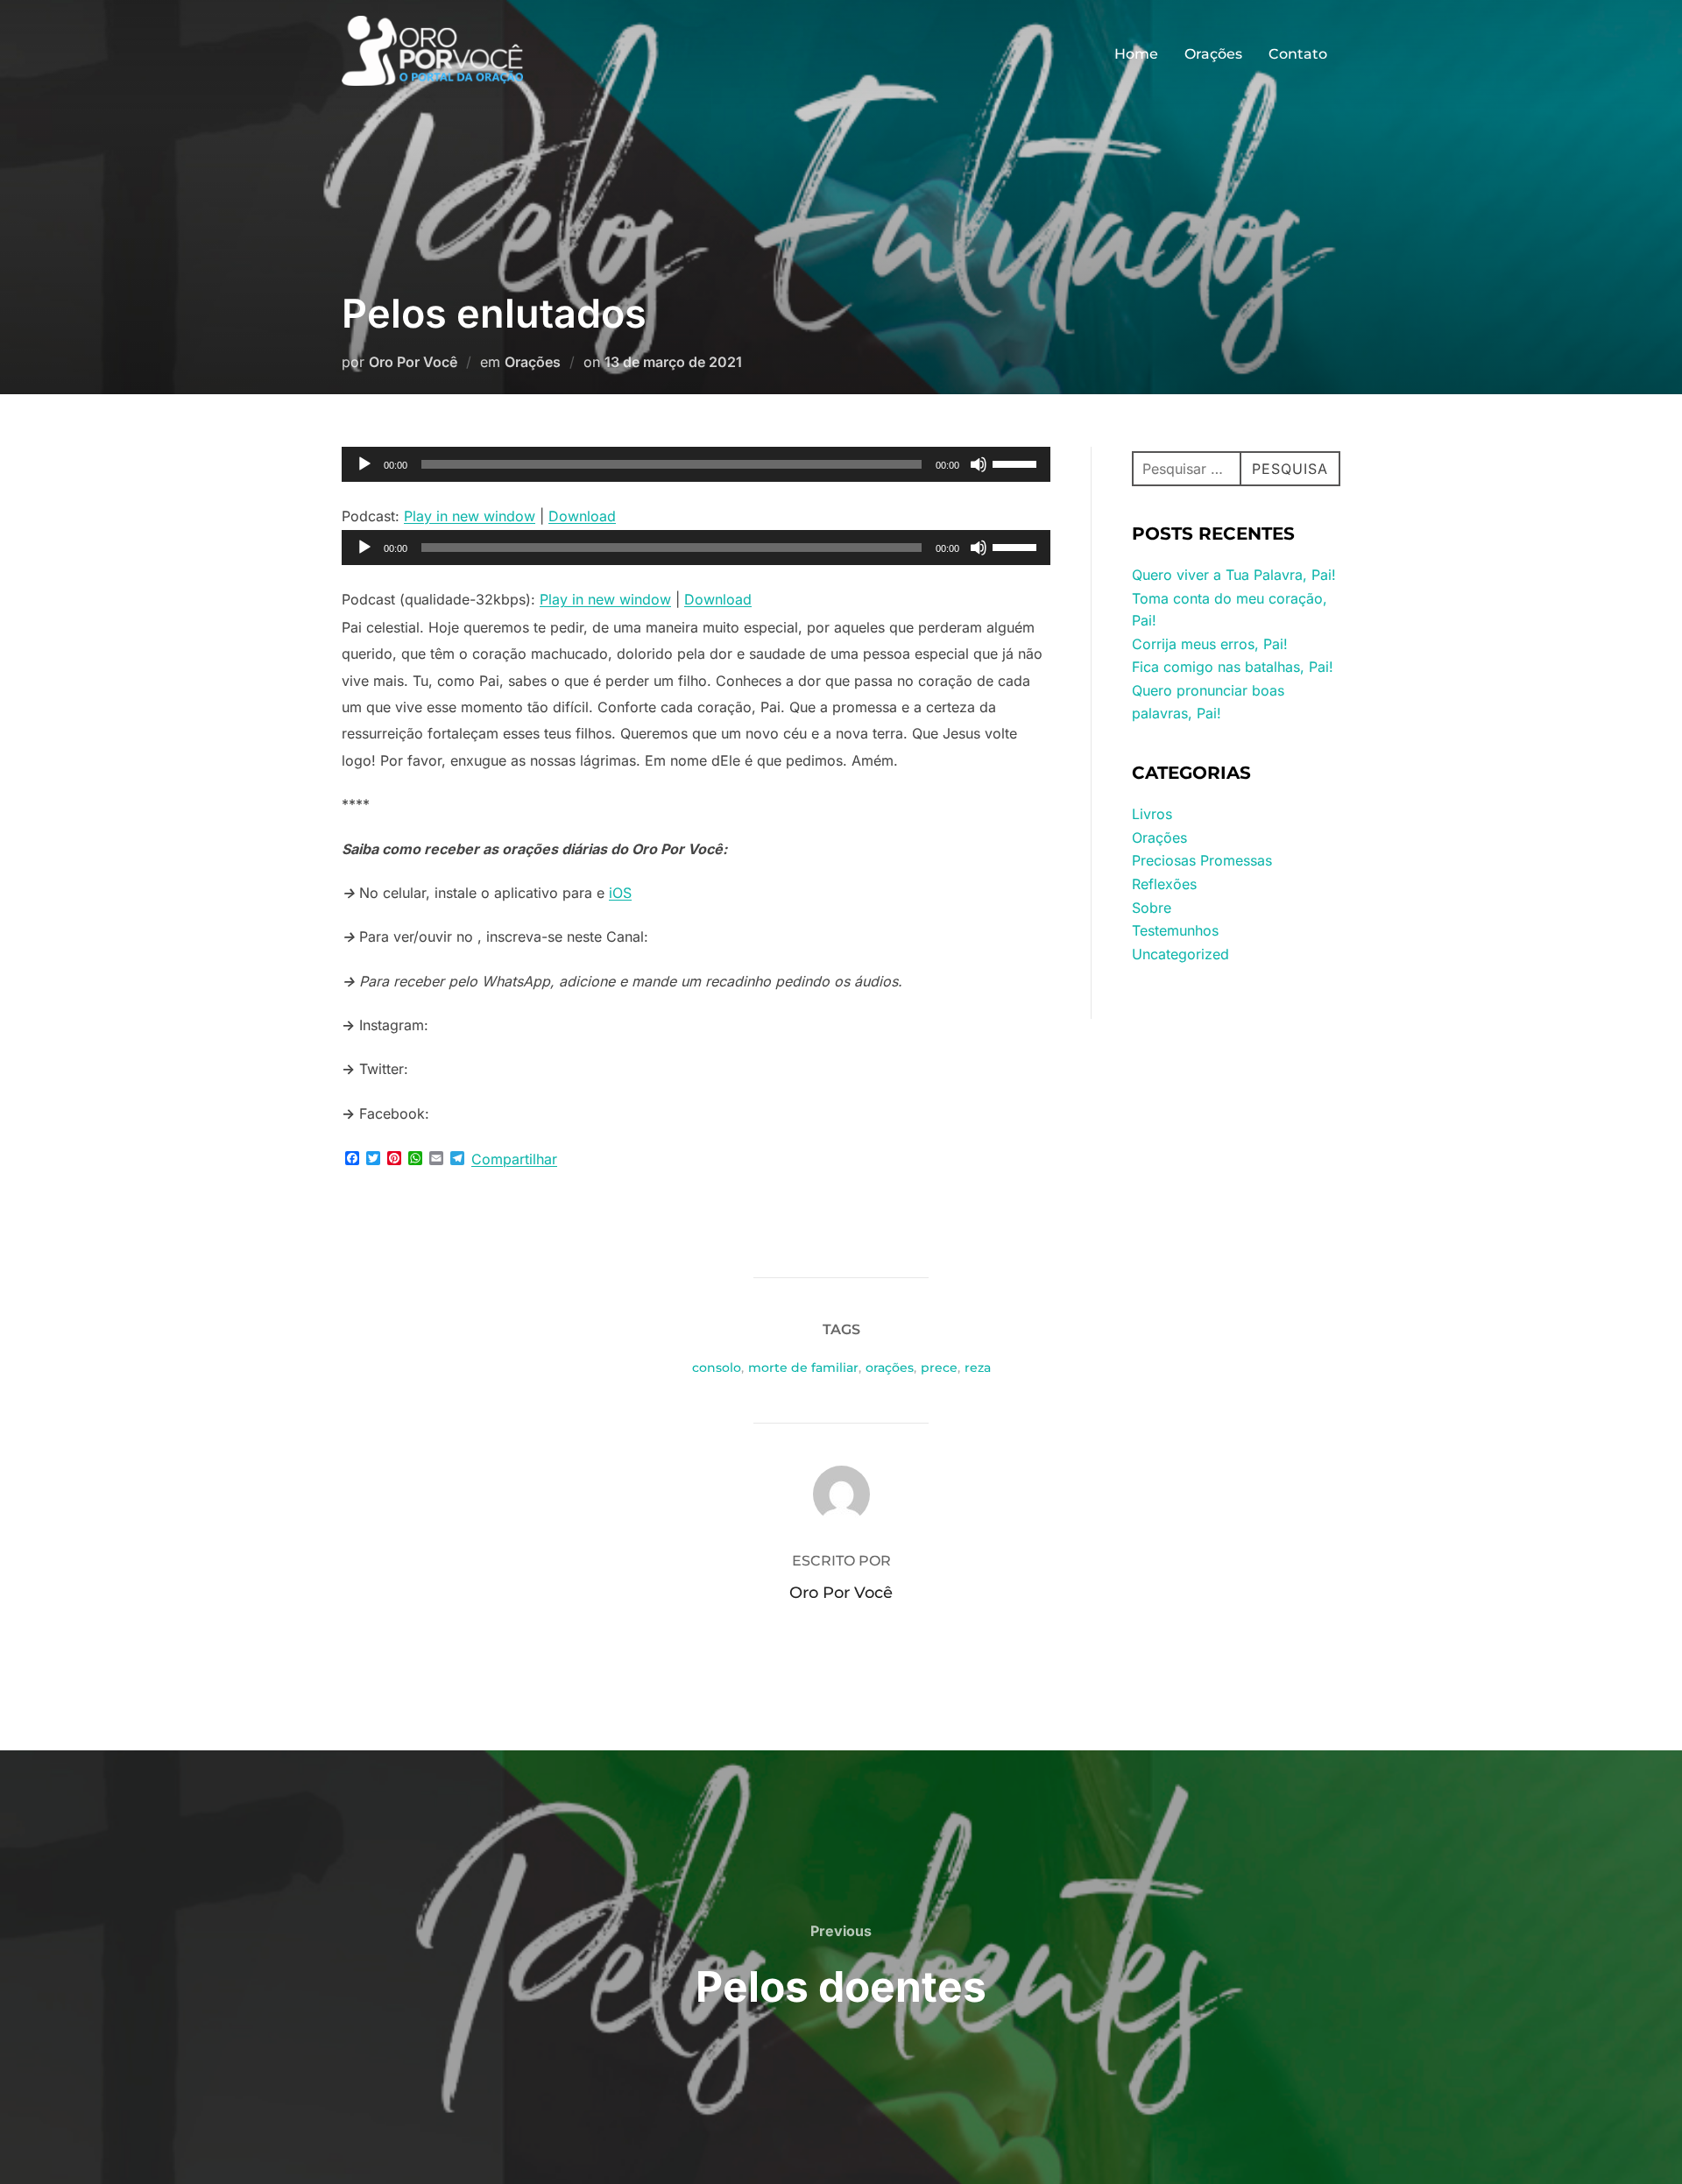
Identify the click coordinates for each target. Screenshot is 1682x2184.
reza (978, 1368)
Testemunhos (1175, 930)
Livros (1152, 814)
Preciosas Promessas (1202, 860)
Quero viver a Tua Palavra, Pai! (1234, 575)
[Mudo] (979, 464)
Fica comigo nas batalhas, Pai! (1233, 667)
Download (582, 516)
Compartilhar (514, 1159)
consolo (717, 1368)
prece (939, 1368)
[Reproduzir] (364, 464)
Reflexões (1164, 884)
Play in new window (470, 516)
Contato (1298, 54)
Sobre (1152, 908)
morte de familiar (803, 1368)
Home (1136, 54)
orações (890, 1368)
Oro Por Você (413, 362)
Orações (1213, 54)
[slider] (1017, 463)
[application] (696, 464)
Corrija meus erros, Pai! (1210, 644)
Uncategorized (1180, 954)
